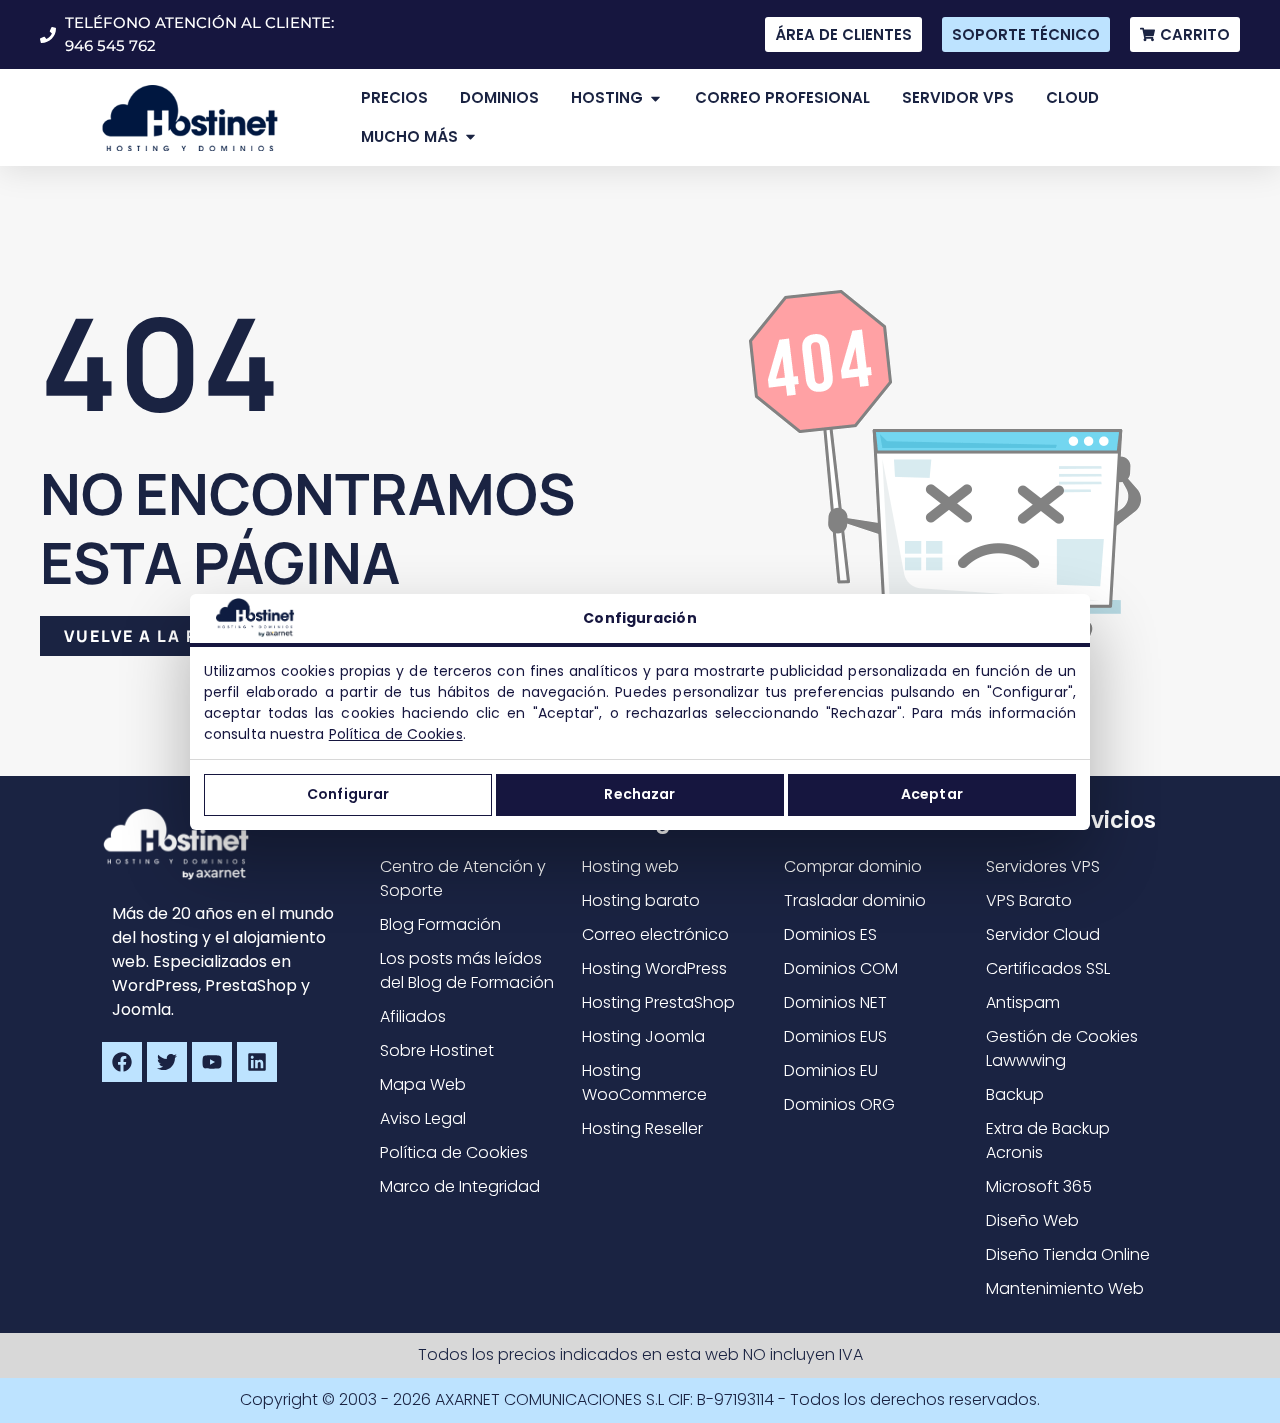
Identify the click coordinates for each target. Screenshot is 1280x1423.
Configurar (348, 794)
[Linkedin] (257, 1062)
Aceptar (932, 794)
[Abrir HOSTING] (655, 98)
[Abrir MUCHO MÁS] (470, 137)
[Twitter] (167, 1062)
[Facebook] (122, 1062)
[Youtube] (212, 1062)
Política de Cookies (396, 734)
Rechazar (639, 794)
